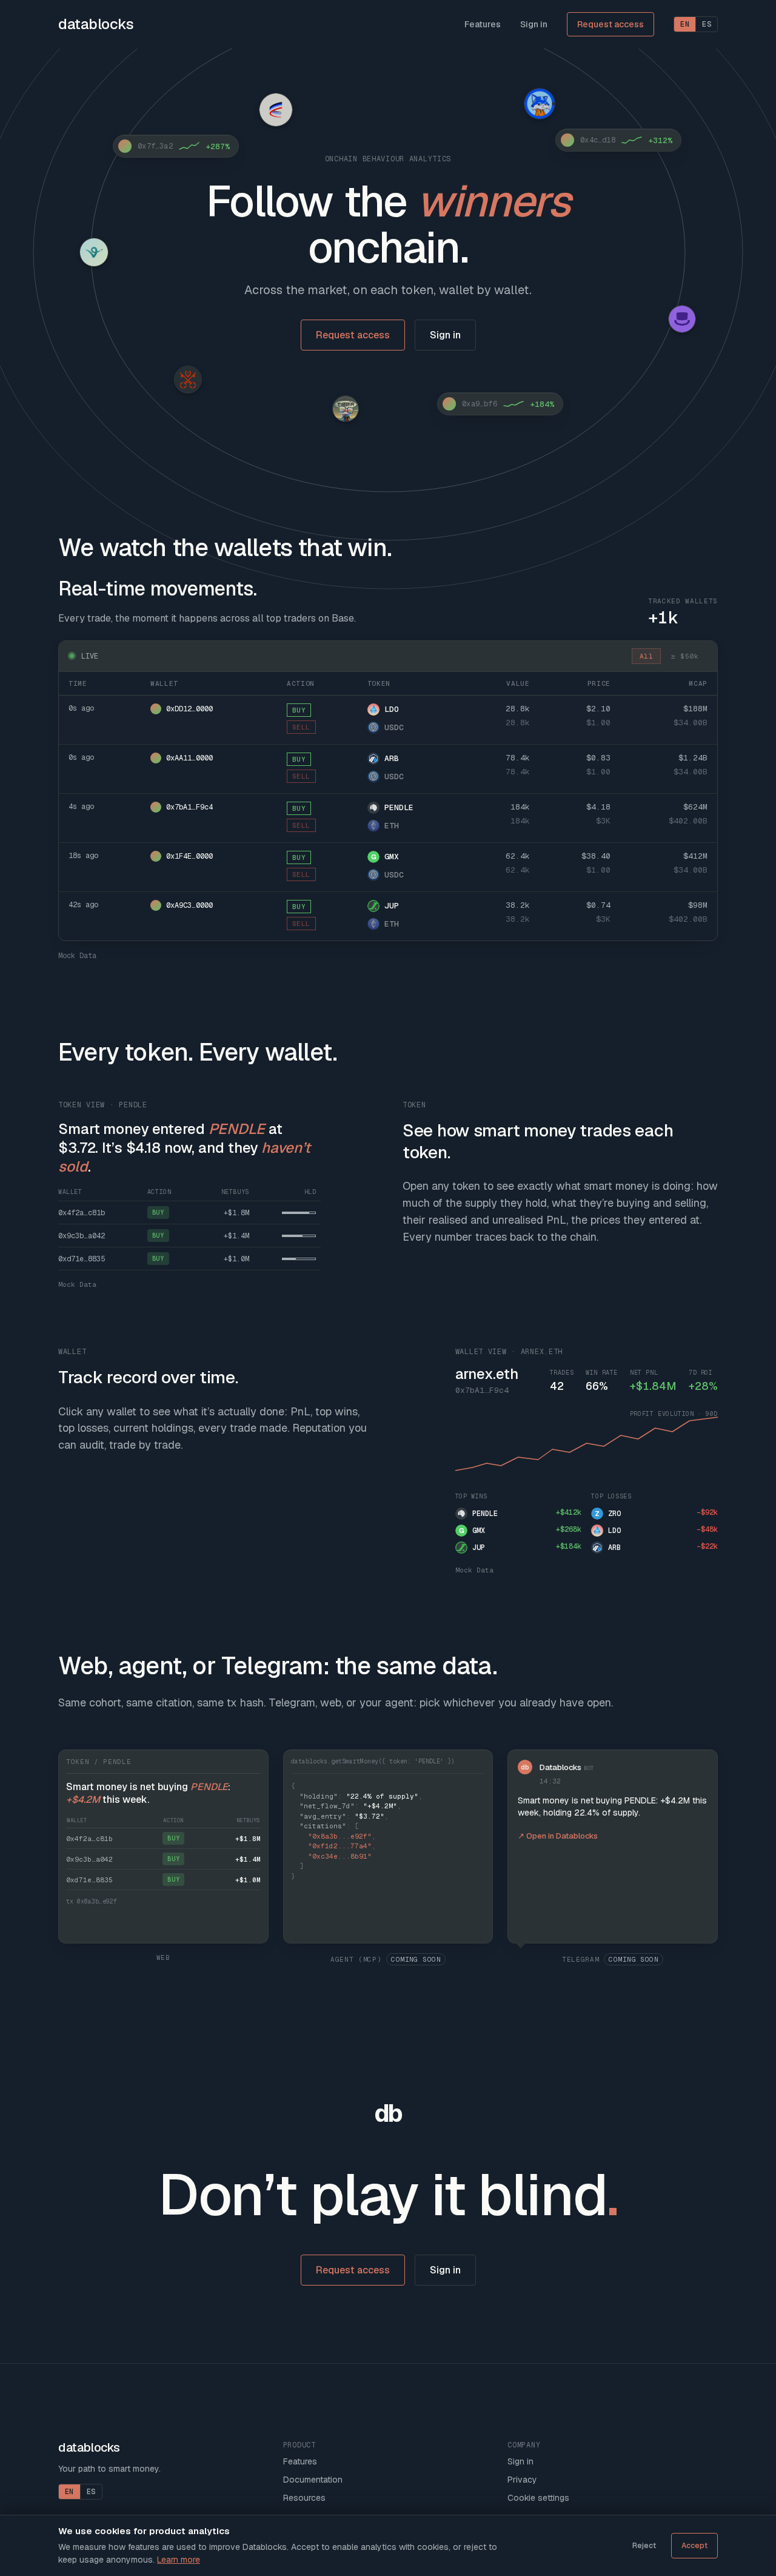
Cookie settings (538, 2498)
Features (483, 24)
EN (685, 24)
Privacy (522, 2480)
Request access (610, 24)
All (646, 656)
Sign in (534, 24)
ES (707, 24)
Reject (644, 2546)
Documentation (313, 2480)
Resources (304, 2498)
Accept (694, 2546)
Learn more (179, 2560)
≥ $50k (685, 656)
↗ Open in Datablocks (558, 1836)
